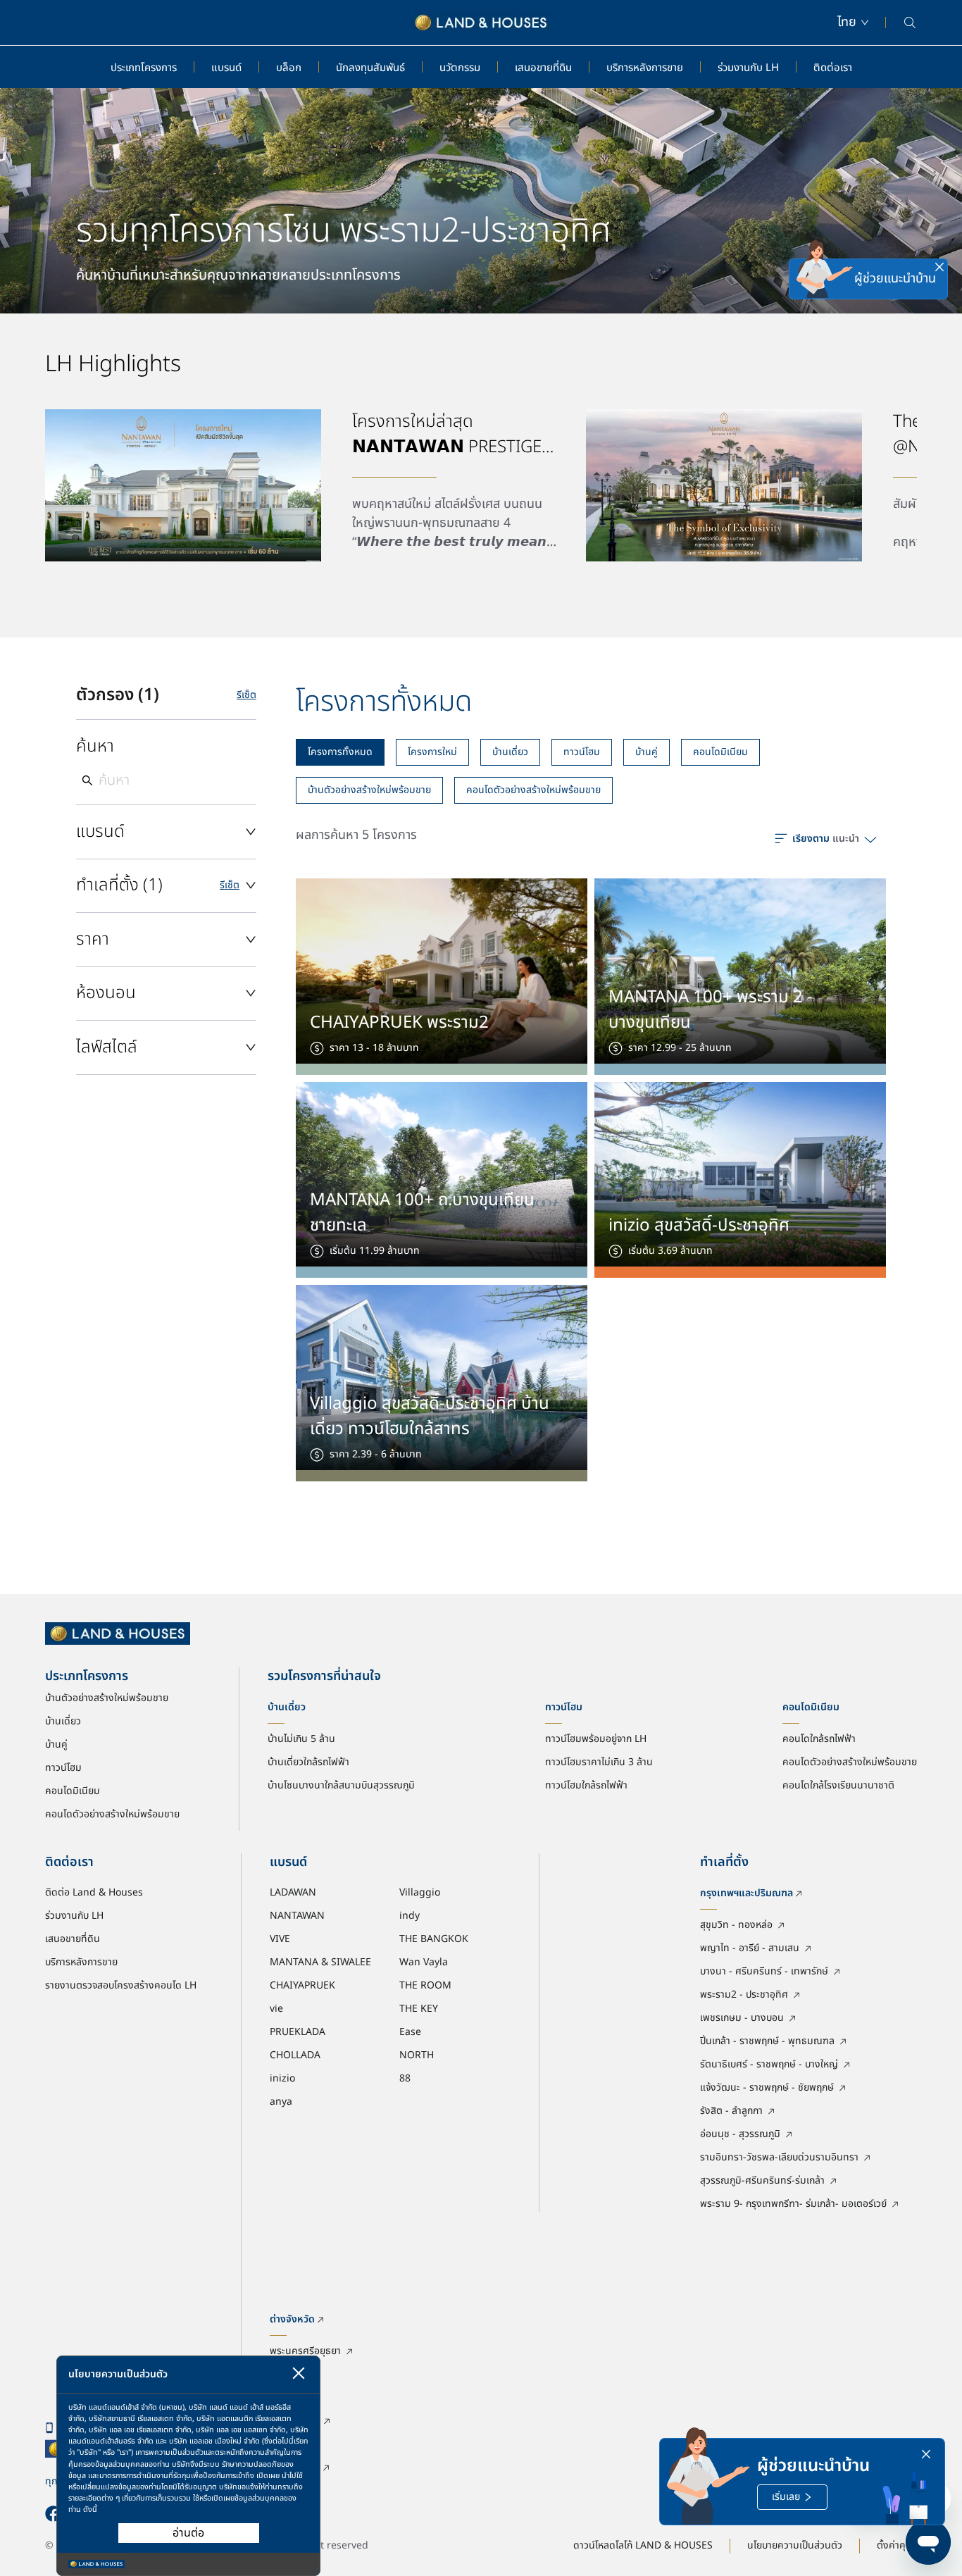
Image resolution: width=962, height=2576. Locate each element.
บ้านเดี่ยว (510, 752)
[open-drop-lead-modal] (825, 279)
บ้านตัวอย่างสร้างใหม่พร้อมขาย (369, 790)
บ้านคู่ (646, 752)
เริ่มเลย (786, 2497)
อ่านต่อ (188, 2533)
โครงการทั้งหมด (340, 752)
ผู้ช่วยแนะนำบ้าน (895, 279)
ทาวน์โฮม (582, 752)
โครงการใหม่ (432, 752)
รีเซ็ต (246, 695)
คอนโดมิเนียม (720, 752)
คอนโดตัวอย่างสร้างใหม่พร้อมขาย (533, 790)
